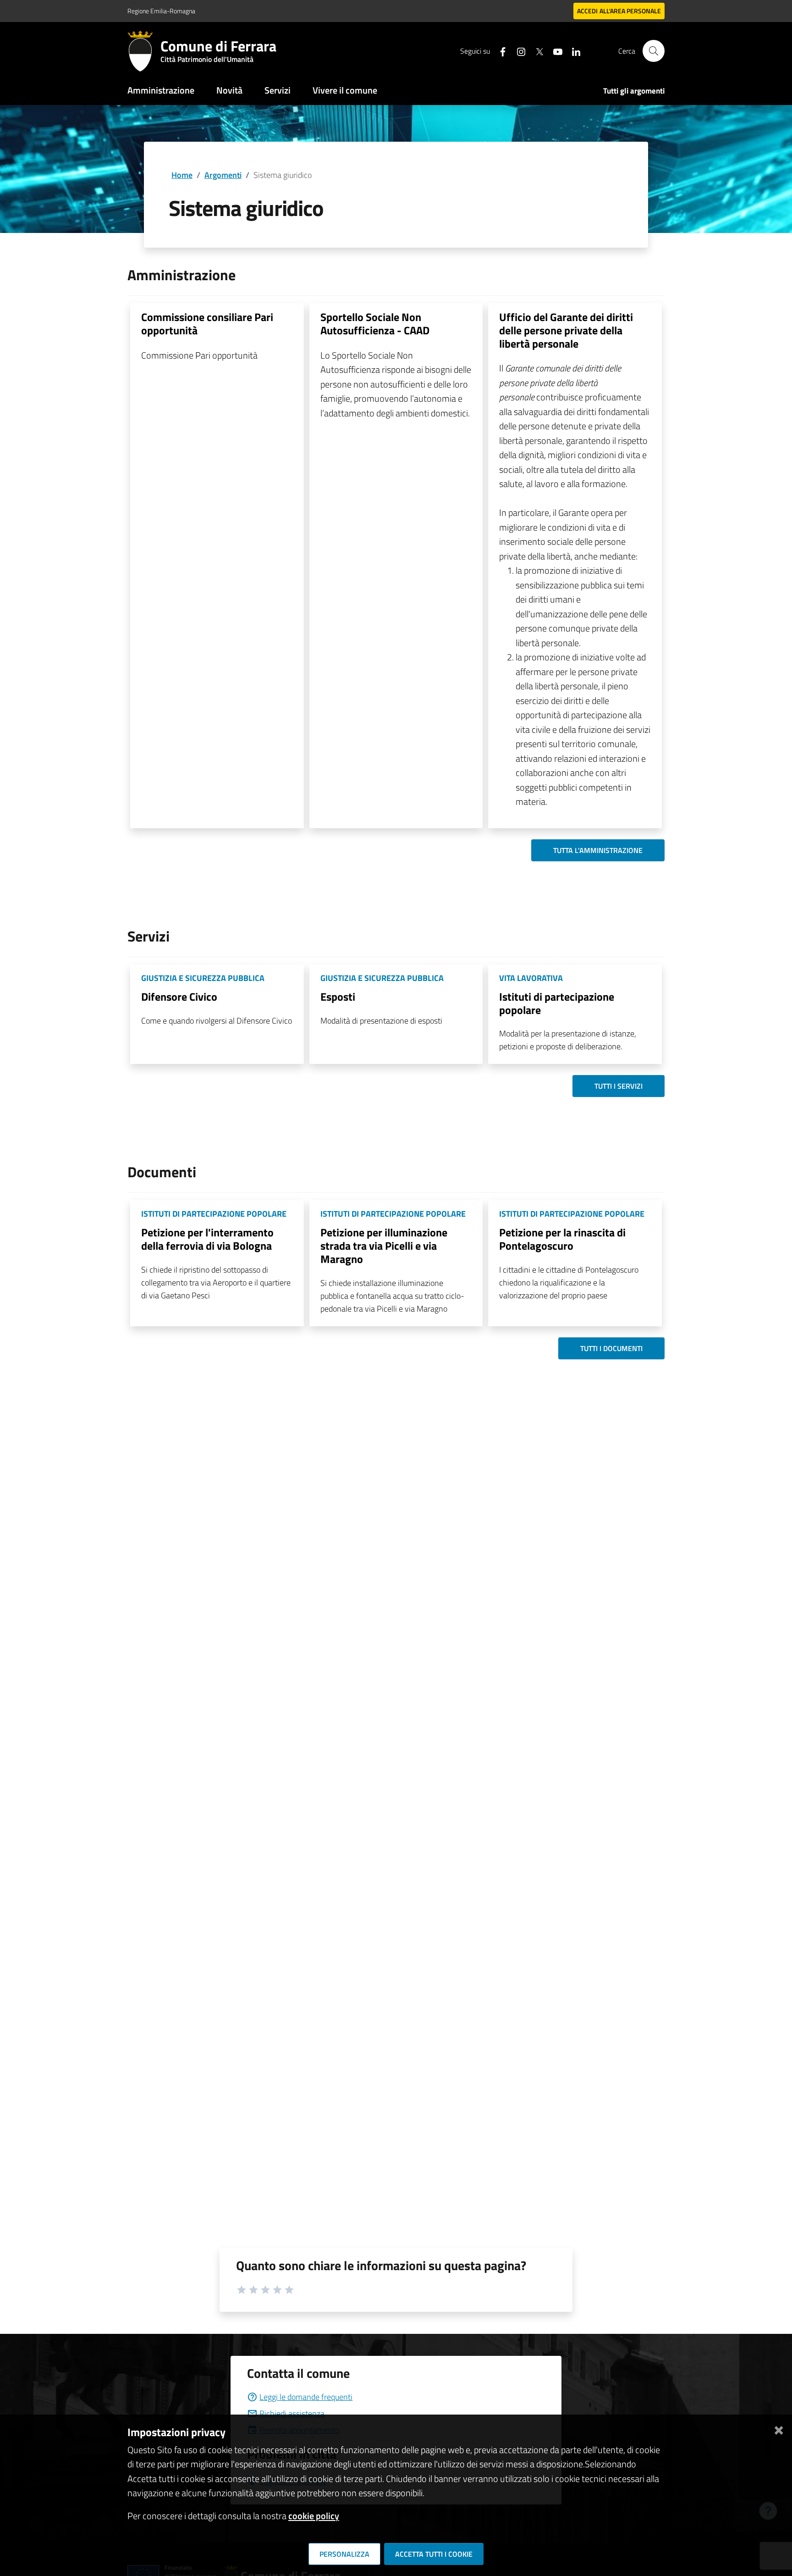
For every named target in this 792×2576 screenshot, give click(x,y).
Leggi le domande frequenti (306, 2397)
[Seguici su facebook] (499, 51)
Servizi (278, 90)
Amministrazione (161, 90)
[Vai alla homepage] (144, 51)
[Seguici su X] (536, 51)
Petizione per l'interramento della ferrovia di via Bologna (207, 1239)
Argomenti (223, 175)
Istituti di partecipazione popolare (557, 1003)
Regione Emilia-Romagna (161, 11)
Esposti (338, 997)
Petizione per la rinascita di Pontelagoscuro (562, 1239)
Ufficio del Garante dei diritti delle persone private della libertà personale (566, 330)
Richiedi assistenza (292, 2413)
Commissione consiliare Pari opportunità (207, 324)
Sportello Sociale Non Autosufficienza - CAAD (375, 324)
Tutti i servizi (619, 1086)
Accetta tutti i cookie (434, 2554)
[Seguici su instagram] (517, 51)
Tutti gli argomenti (634, 91)
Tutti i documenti (611, 1348)
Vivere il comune (345, 90)
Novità (229, 90)
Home (182, 175)
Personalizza (344, 2554)
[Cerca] (654, 51)
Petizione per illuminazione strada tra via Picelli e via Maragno (384, 1246)
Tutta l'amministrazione (598, 850)
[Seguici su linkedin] (572, 51)
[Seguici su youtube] (554, 51)
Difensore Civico (179, 997)
